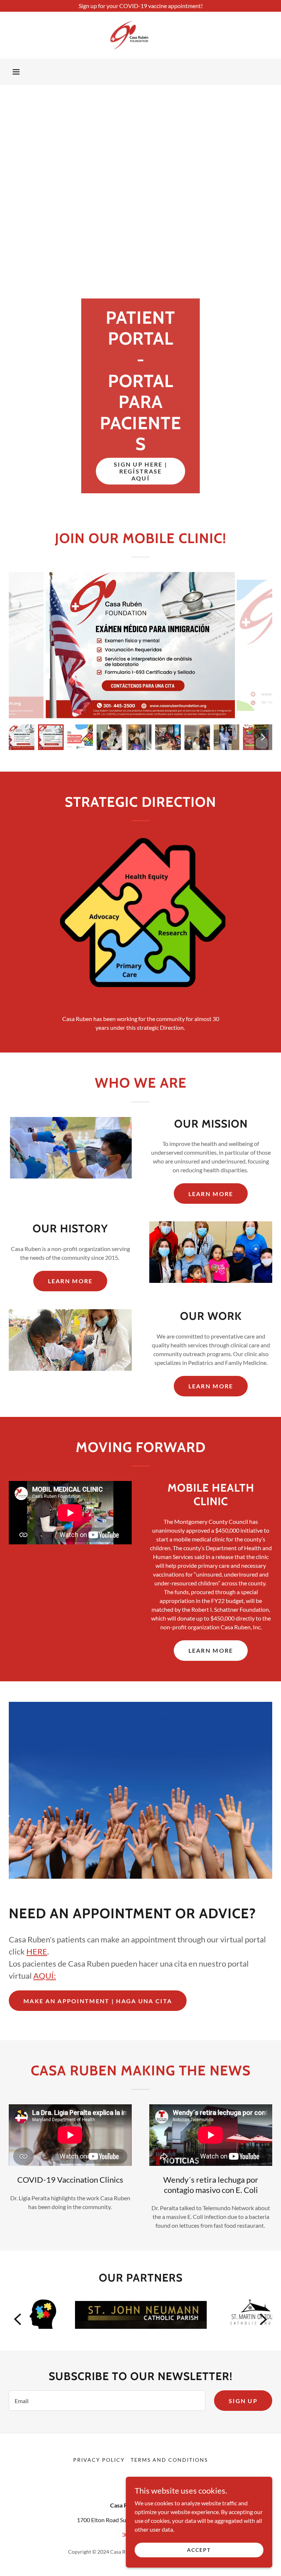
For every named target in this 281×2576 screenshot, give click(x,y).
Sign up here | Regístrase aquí (140, 471)
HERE (37, 1951)
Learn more (211, 1194)
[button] (16, 72)
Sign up (243, 2401)
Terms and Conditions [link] (169, 2460)
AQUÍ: (45, 1976)
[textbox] (107, 2401)
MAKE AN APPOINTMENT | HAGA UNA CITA (98, 2001)
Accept (199, 2550)
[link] (140, 35)
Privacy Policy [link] (99, 2460)
